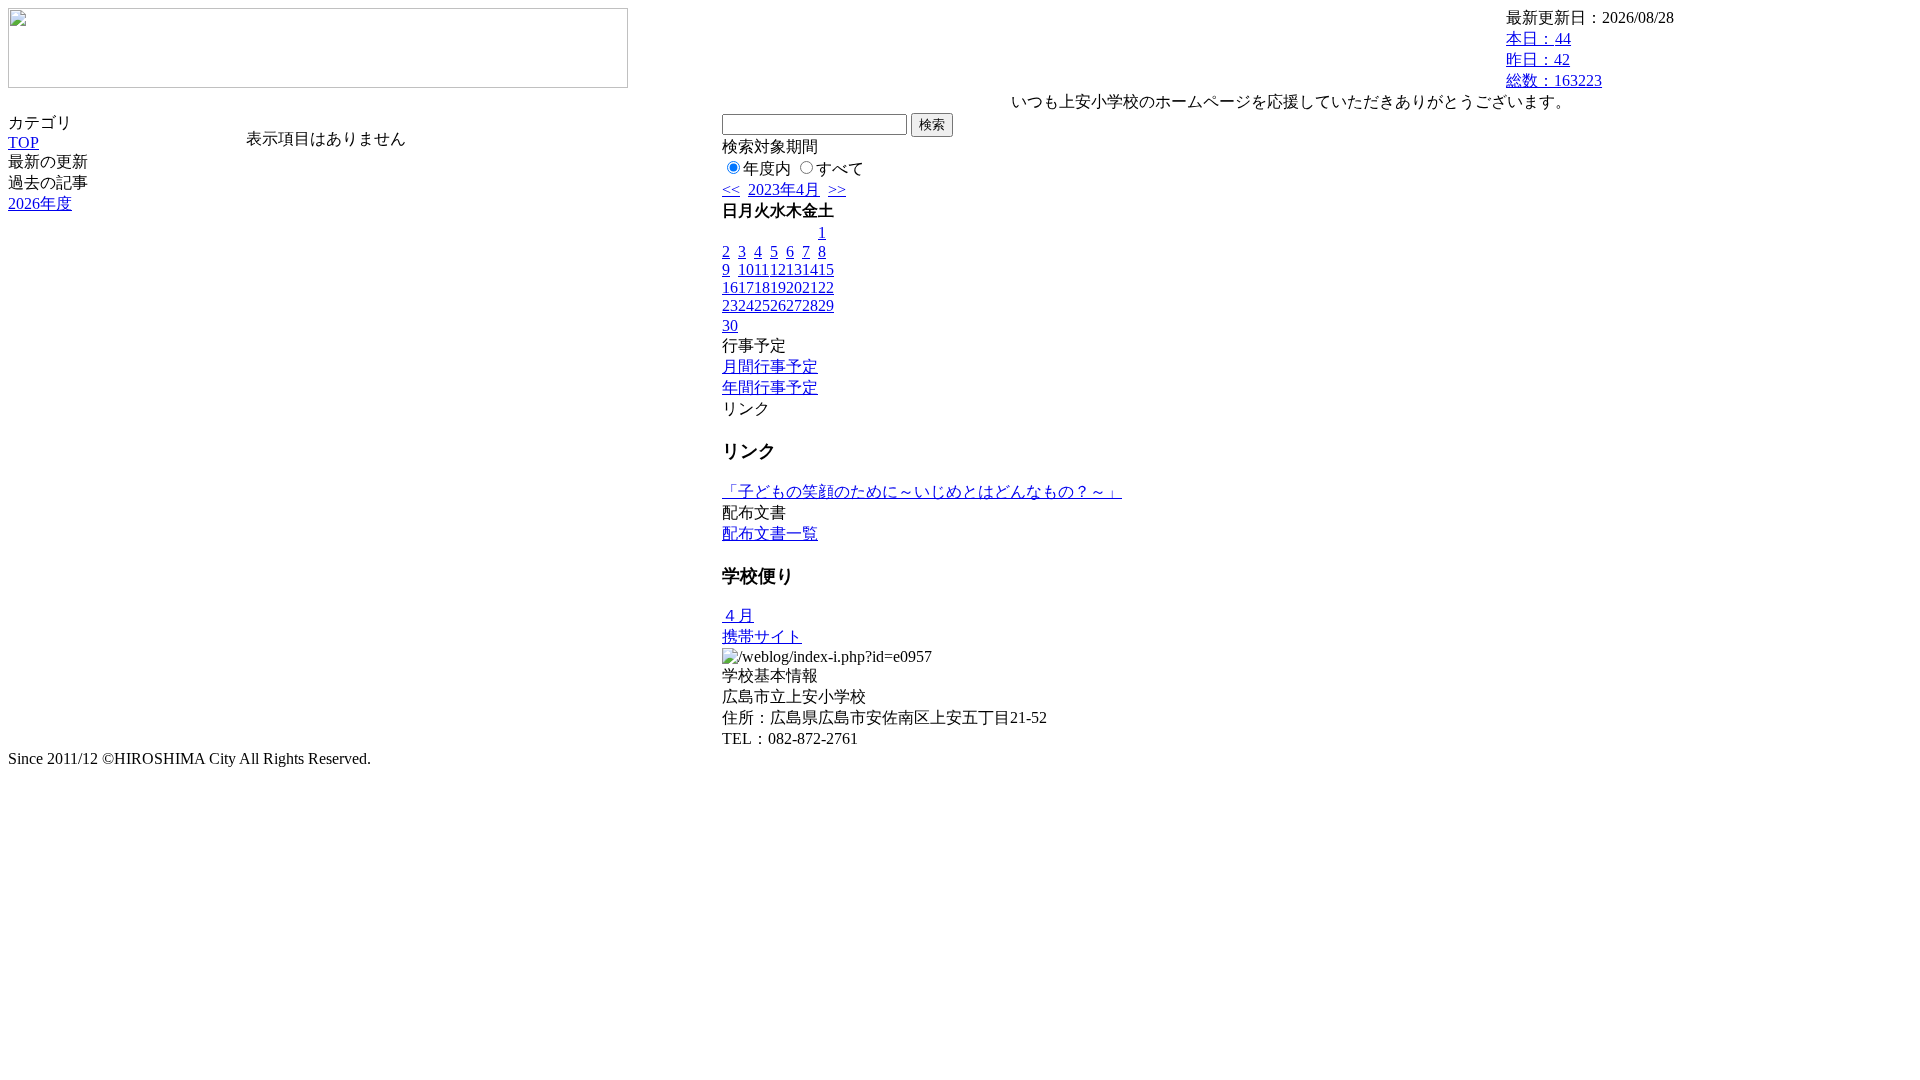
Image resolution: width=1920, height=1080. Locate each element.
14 (810, 269)
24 (746, 305)
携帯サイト (762, 636)
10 (746, 269)
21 (810, 287)
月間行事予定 (770, 366)
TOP (23, 142)
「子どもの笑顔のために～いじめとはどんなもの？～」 (922, 491)
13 (794, 269)
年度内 (767, 168)
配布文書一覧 (770, 533)
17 (746, 287)
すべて (840, 168)
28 (810, 305)
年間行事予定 (770, 387)
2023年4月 (784, 189)
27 (794, 305)
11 (761, 269)
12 (778, 269)
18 (762, 287)
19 (778, 287)
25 (762, 305)
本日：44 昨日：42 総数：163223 (1554, 59)
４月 (738, 615)
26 (778, 305)
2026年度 (40, 203)
